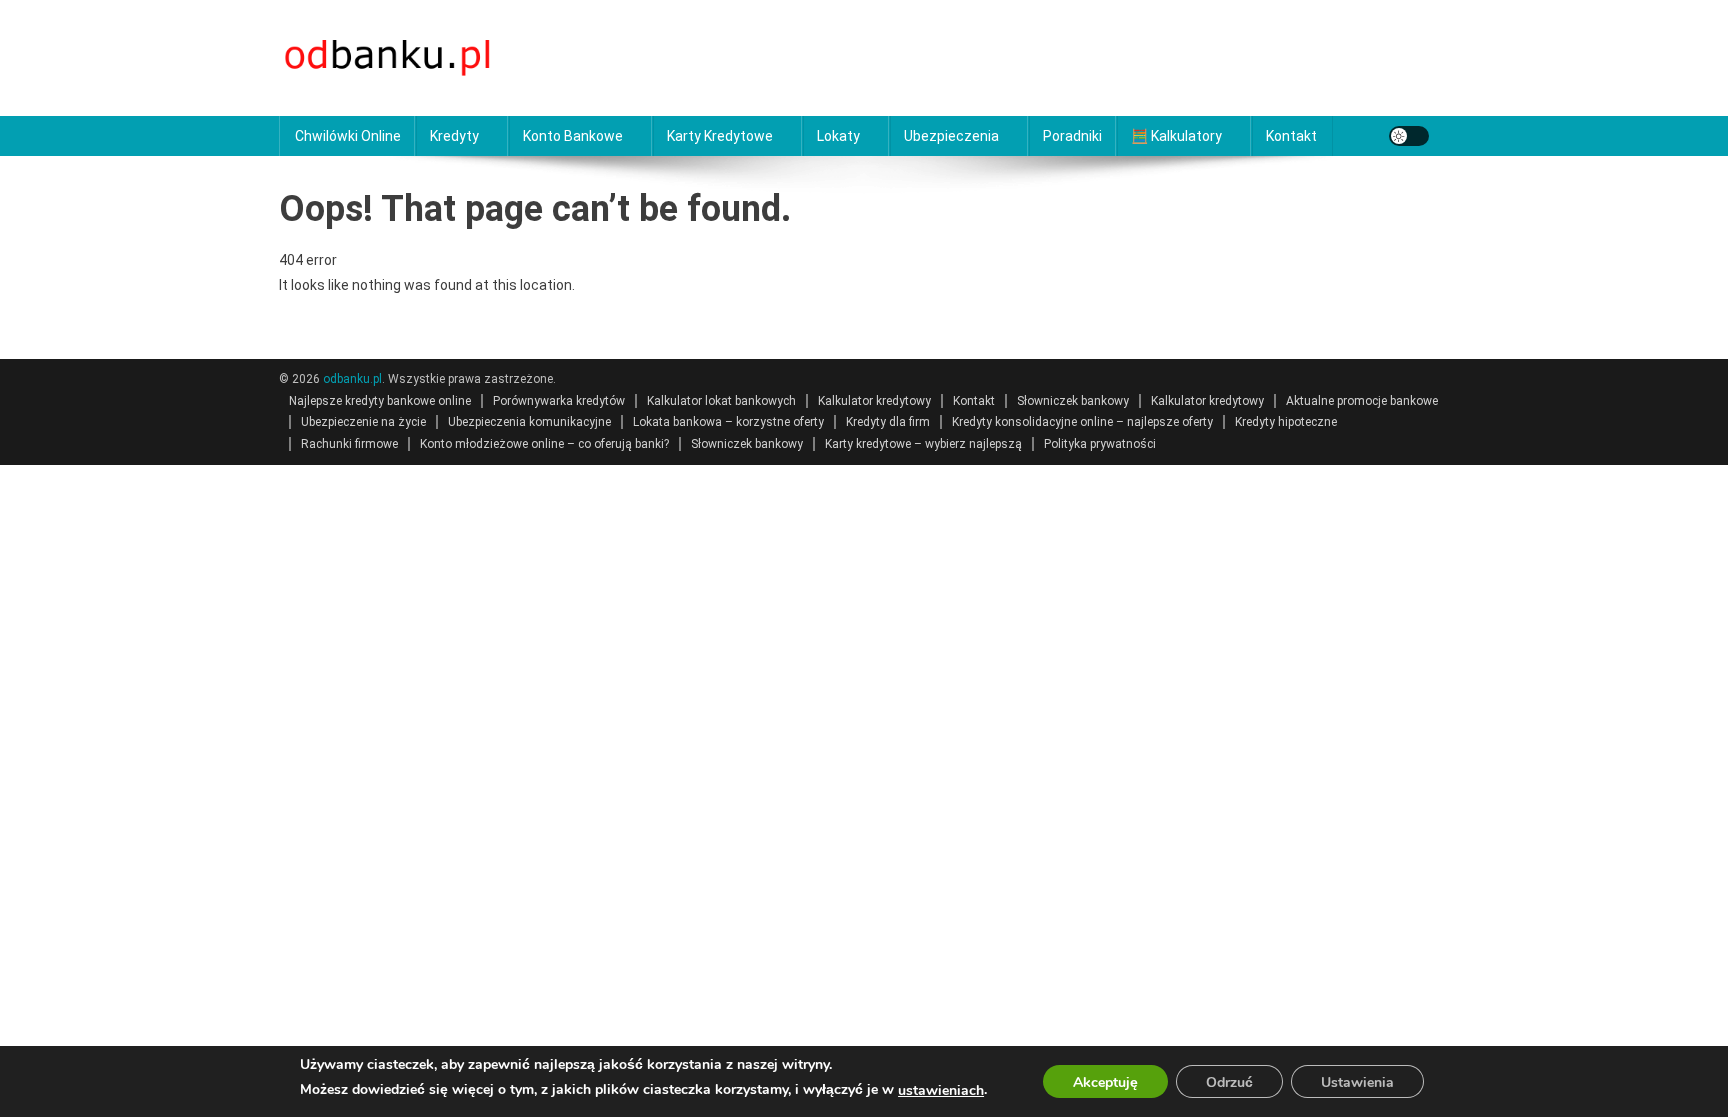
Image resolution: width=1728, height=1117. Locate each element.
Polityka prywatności (1100, 444)
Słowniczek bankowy (1073, 401)
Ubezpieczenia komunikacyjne (529, 422)
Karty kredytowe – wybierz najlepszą (923, 444)
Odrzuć (1229, 1082)
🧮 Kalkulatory (1176, 136)
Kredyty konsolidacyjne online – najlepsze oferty (1082, 422)
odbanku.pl (352, 379)
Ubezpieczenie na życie (363, 422)
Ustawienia (1357, 1082)
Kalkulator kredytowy (874, 401)
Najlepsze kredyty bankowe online (380, 401)
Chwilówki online (348, 136)
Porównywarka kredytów (559, 401)
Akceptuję (1105, 1082)
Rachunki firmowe (349, 444)
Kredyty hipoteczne (1286, 422)
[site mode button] (1409, 136)
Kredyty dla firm (888, 422)
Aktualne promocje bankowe (1362, 401)
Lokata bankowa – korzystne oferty (728, 422)
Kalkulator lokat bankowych (721, 401)
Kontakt (1291, 136)
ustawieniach (941, 1090)
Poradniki (1072, 136)
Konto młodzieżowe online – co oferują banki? (544, 444)
